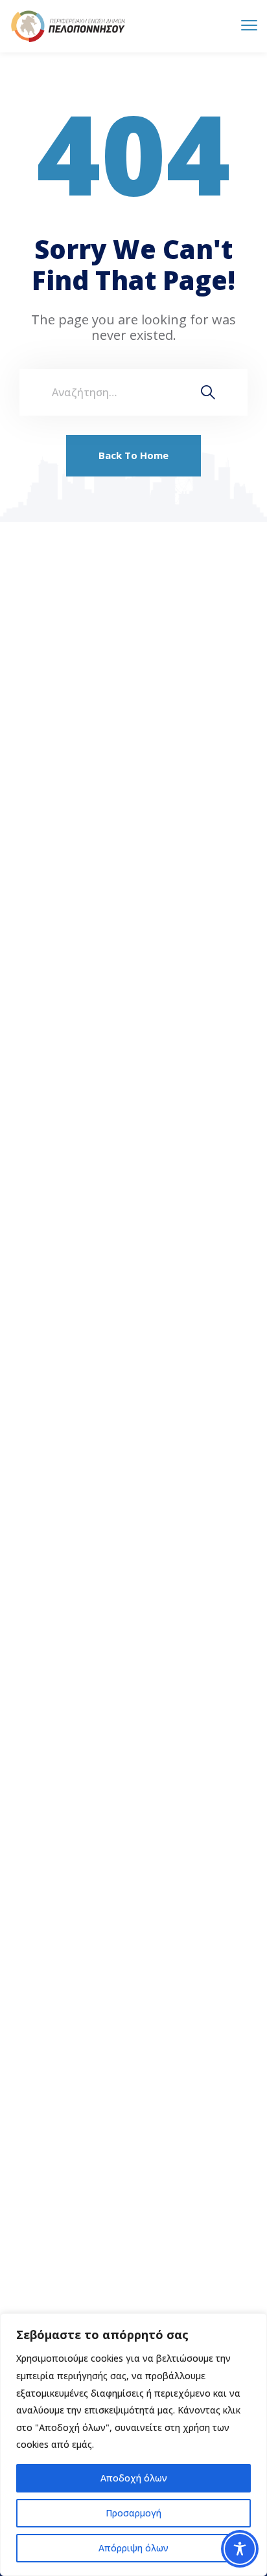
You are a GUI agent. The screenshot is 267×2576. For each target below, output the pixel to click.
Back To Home (133, 455)
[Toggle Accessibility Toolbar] (240, 2549)
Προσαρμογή (133, 2513)
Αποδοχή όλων (134, 2478)
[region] (133, 2445)
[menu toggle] (249, 26)
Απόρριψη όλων (133, 2548)
